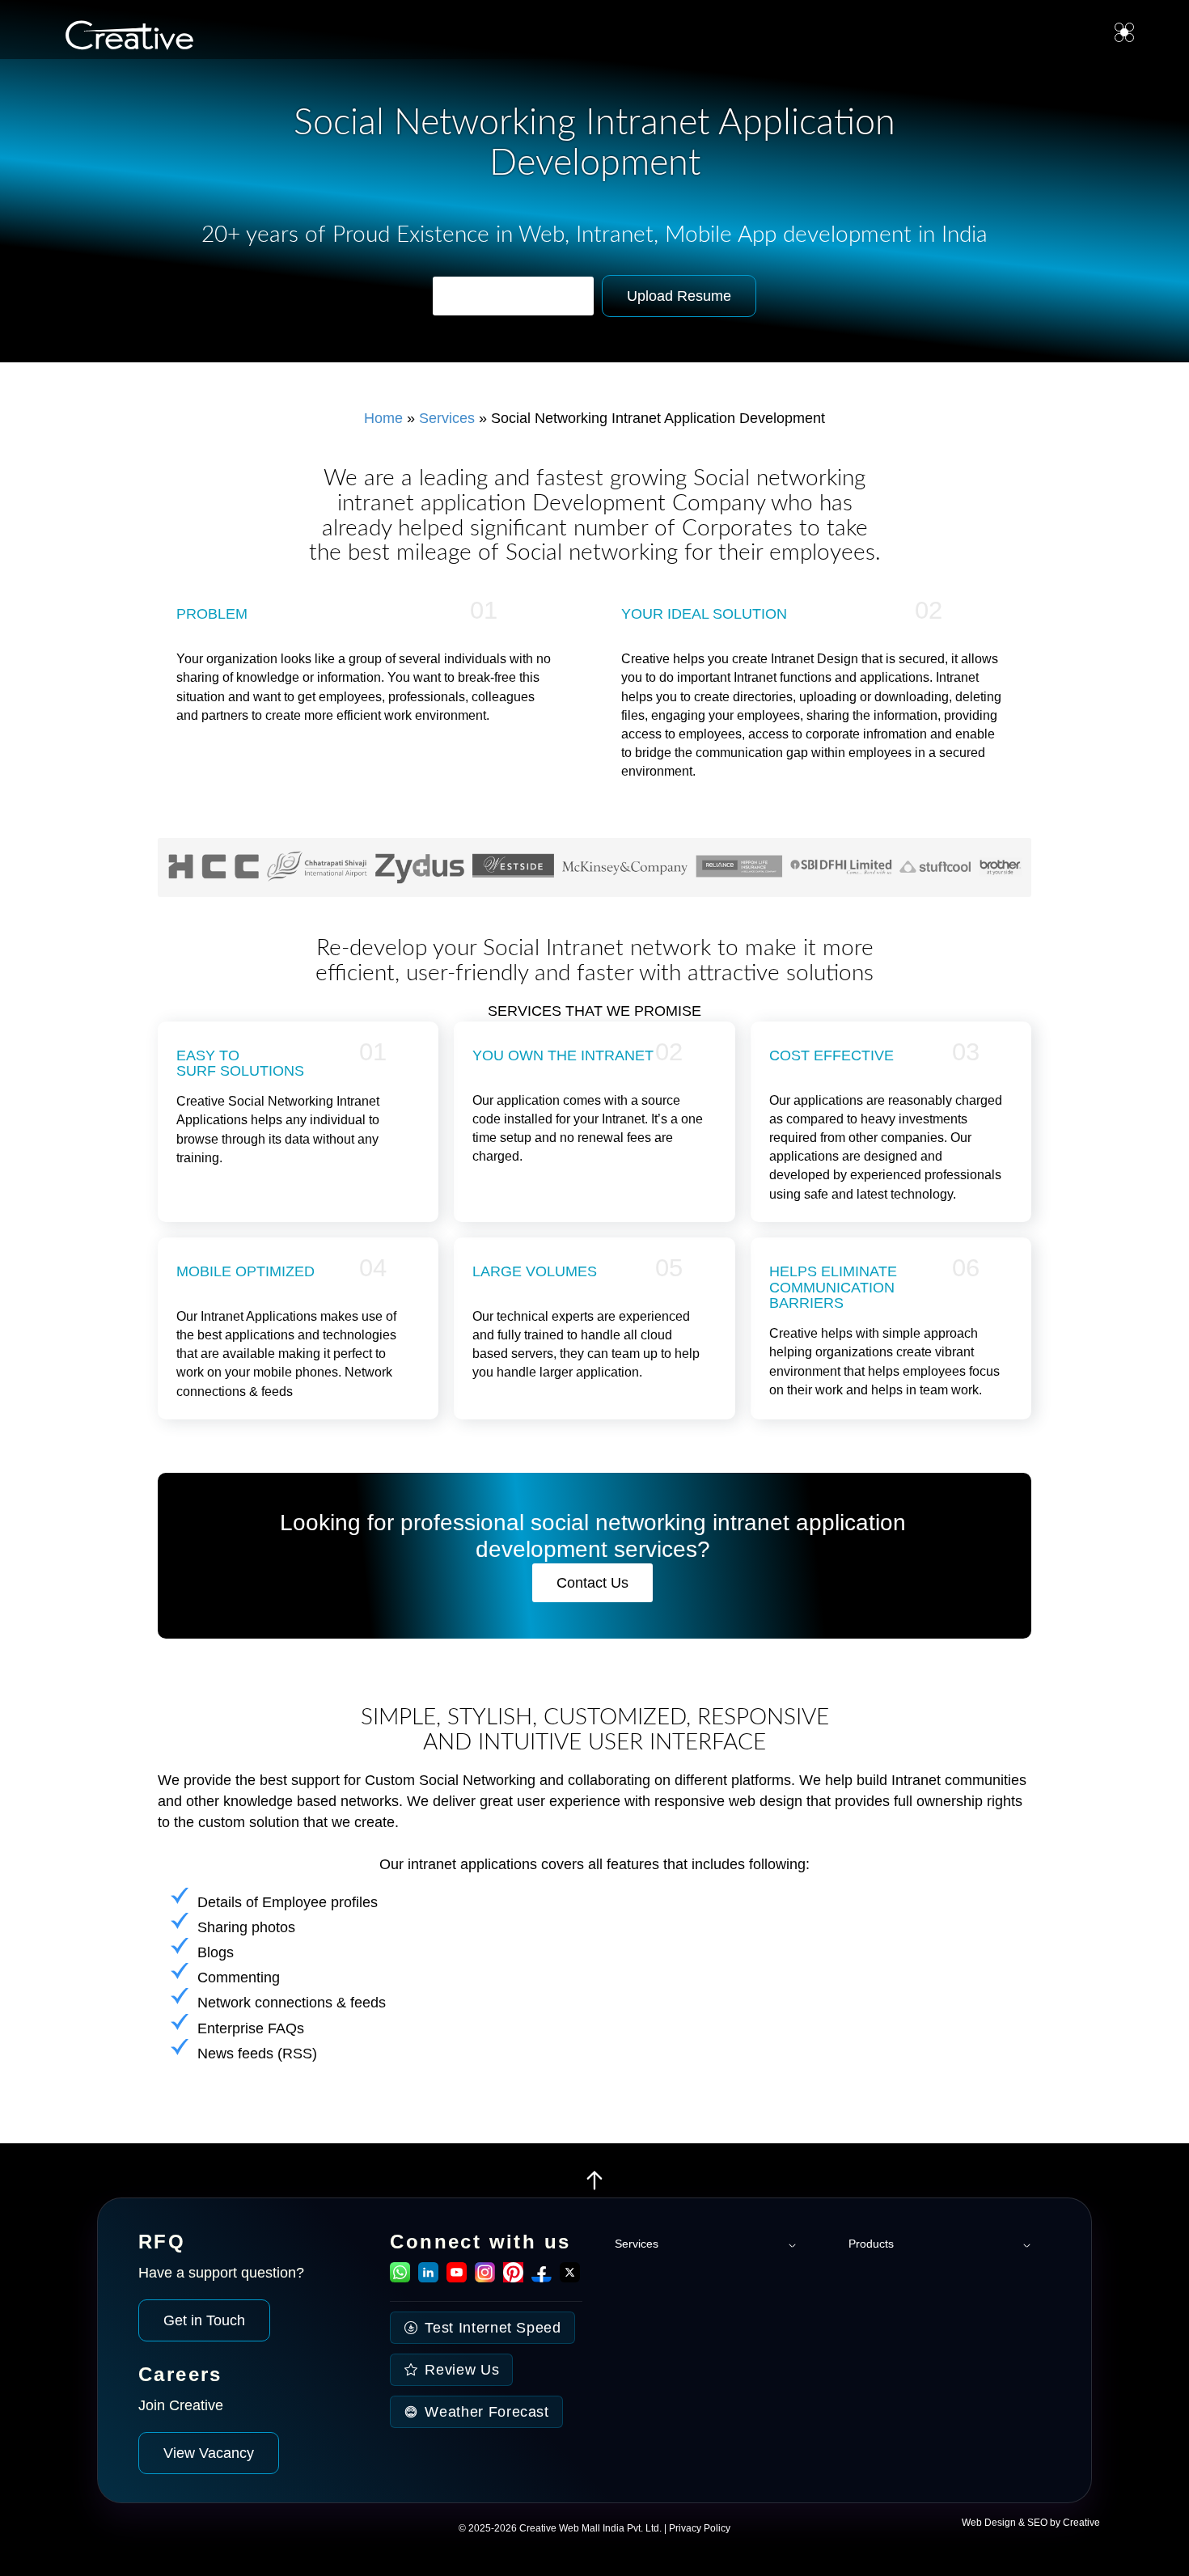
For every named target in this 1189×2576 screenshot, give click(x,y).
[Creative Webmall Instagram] (485, 2278)
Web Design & (994, 2523)
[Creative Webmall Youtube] (457, 2278)
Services (447, 418)
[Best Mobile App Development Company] (594, 2187)
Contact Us (592, 1583)
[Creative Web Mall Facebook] (542, 2278)
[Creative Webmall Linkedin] (428, 2278)
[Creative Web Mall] (123, 38)
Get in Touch (204, 2320)
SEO (1037, 2523)
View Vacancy (209, 2453)
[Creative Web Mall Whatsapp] (400, 2278)
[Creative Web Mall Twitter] (570, 2278)
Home (383, 418)
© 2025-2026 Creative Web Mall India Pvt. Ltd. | (564, 2528)
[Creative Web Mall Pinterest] (513, 2272)
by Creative (1075, 2523)
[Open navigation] (1124, 32)
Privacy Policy (700, 2528)
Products (871, 2244)
